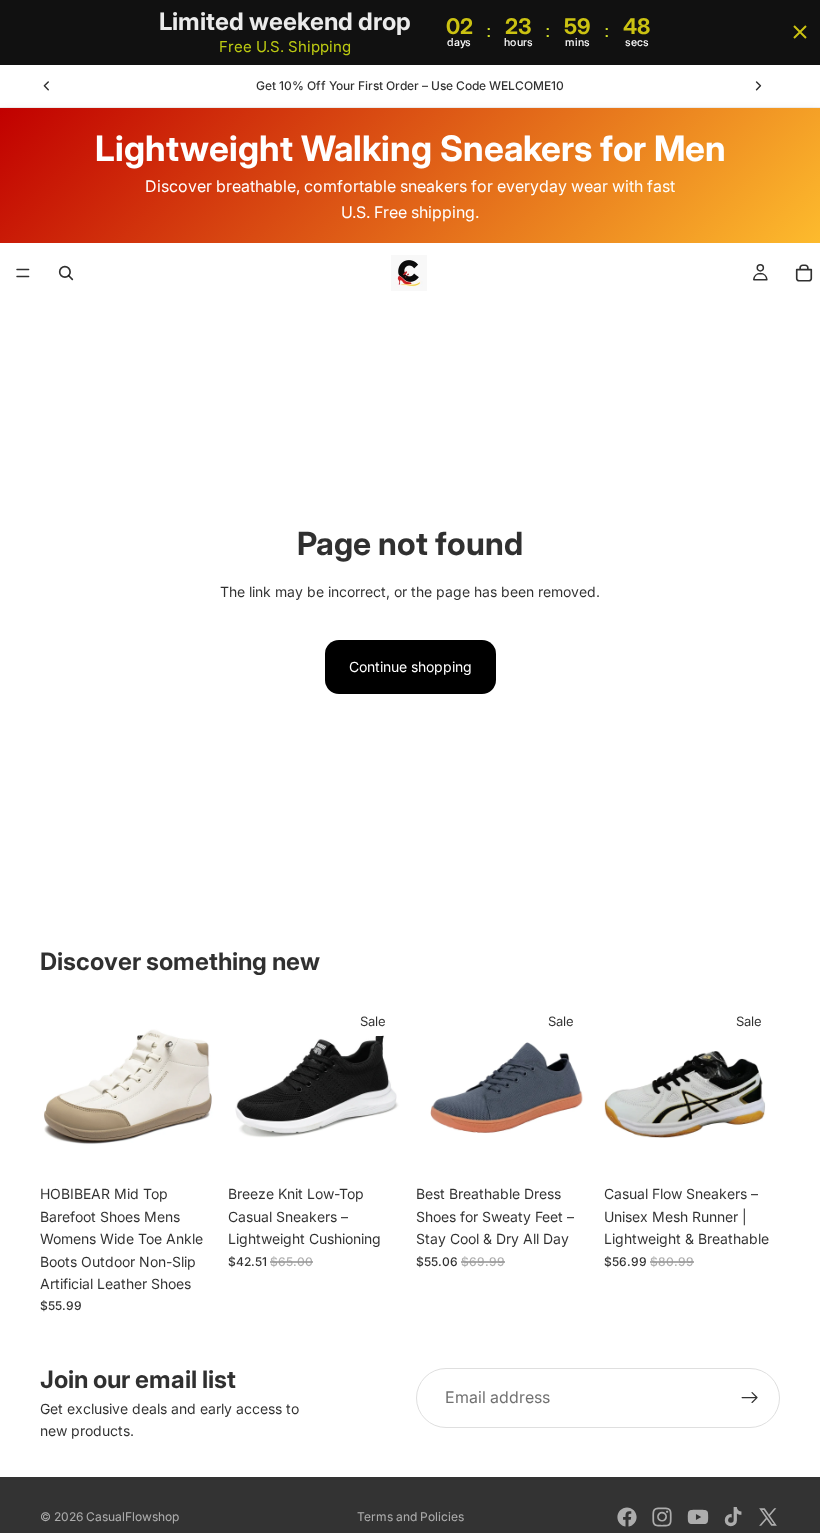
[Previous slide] (47, 86)
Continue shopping (410, 666)
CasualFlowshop (132, 1516)
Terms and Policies (410, 1516)
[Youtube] (698, 1517)
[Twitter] (768, 1517)
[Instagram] (662, 1517)
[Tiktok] (733, 1517)
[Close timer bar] (800, 32)
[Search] (66, 273)
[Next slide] (758, 86)
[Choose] (185, 1145)
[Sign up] (750, 1398)
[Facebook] (627, 1517)
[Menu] (23, 274)
